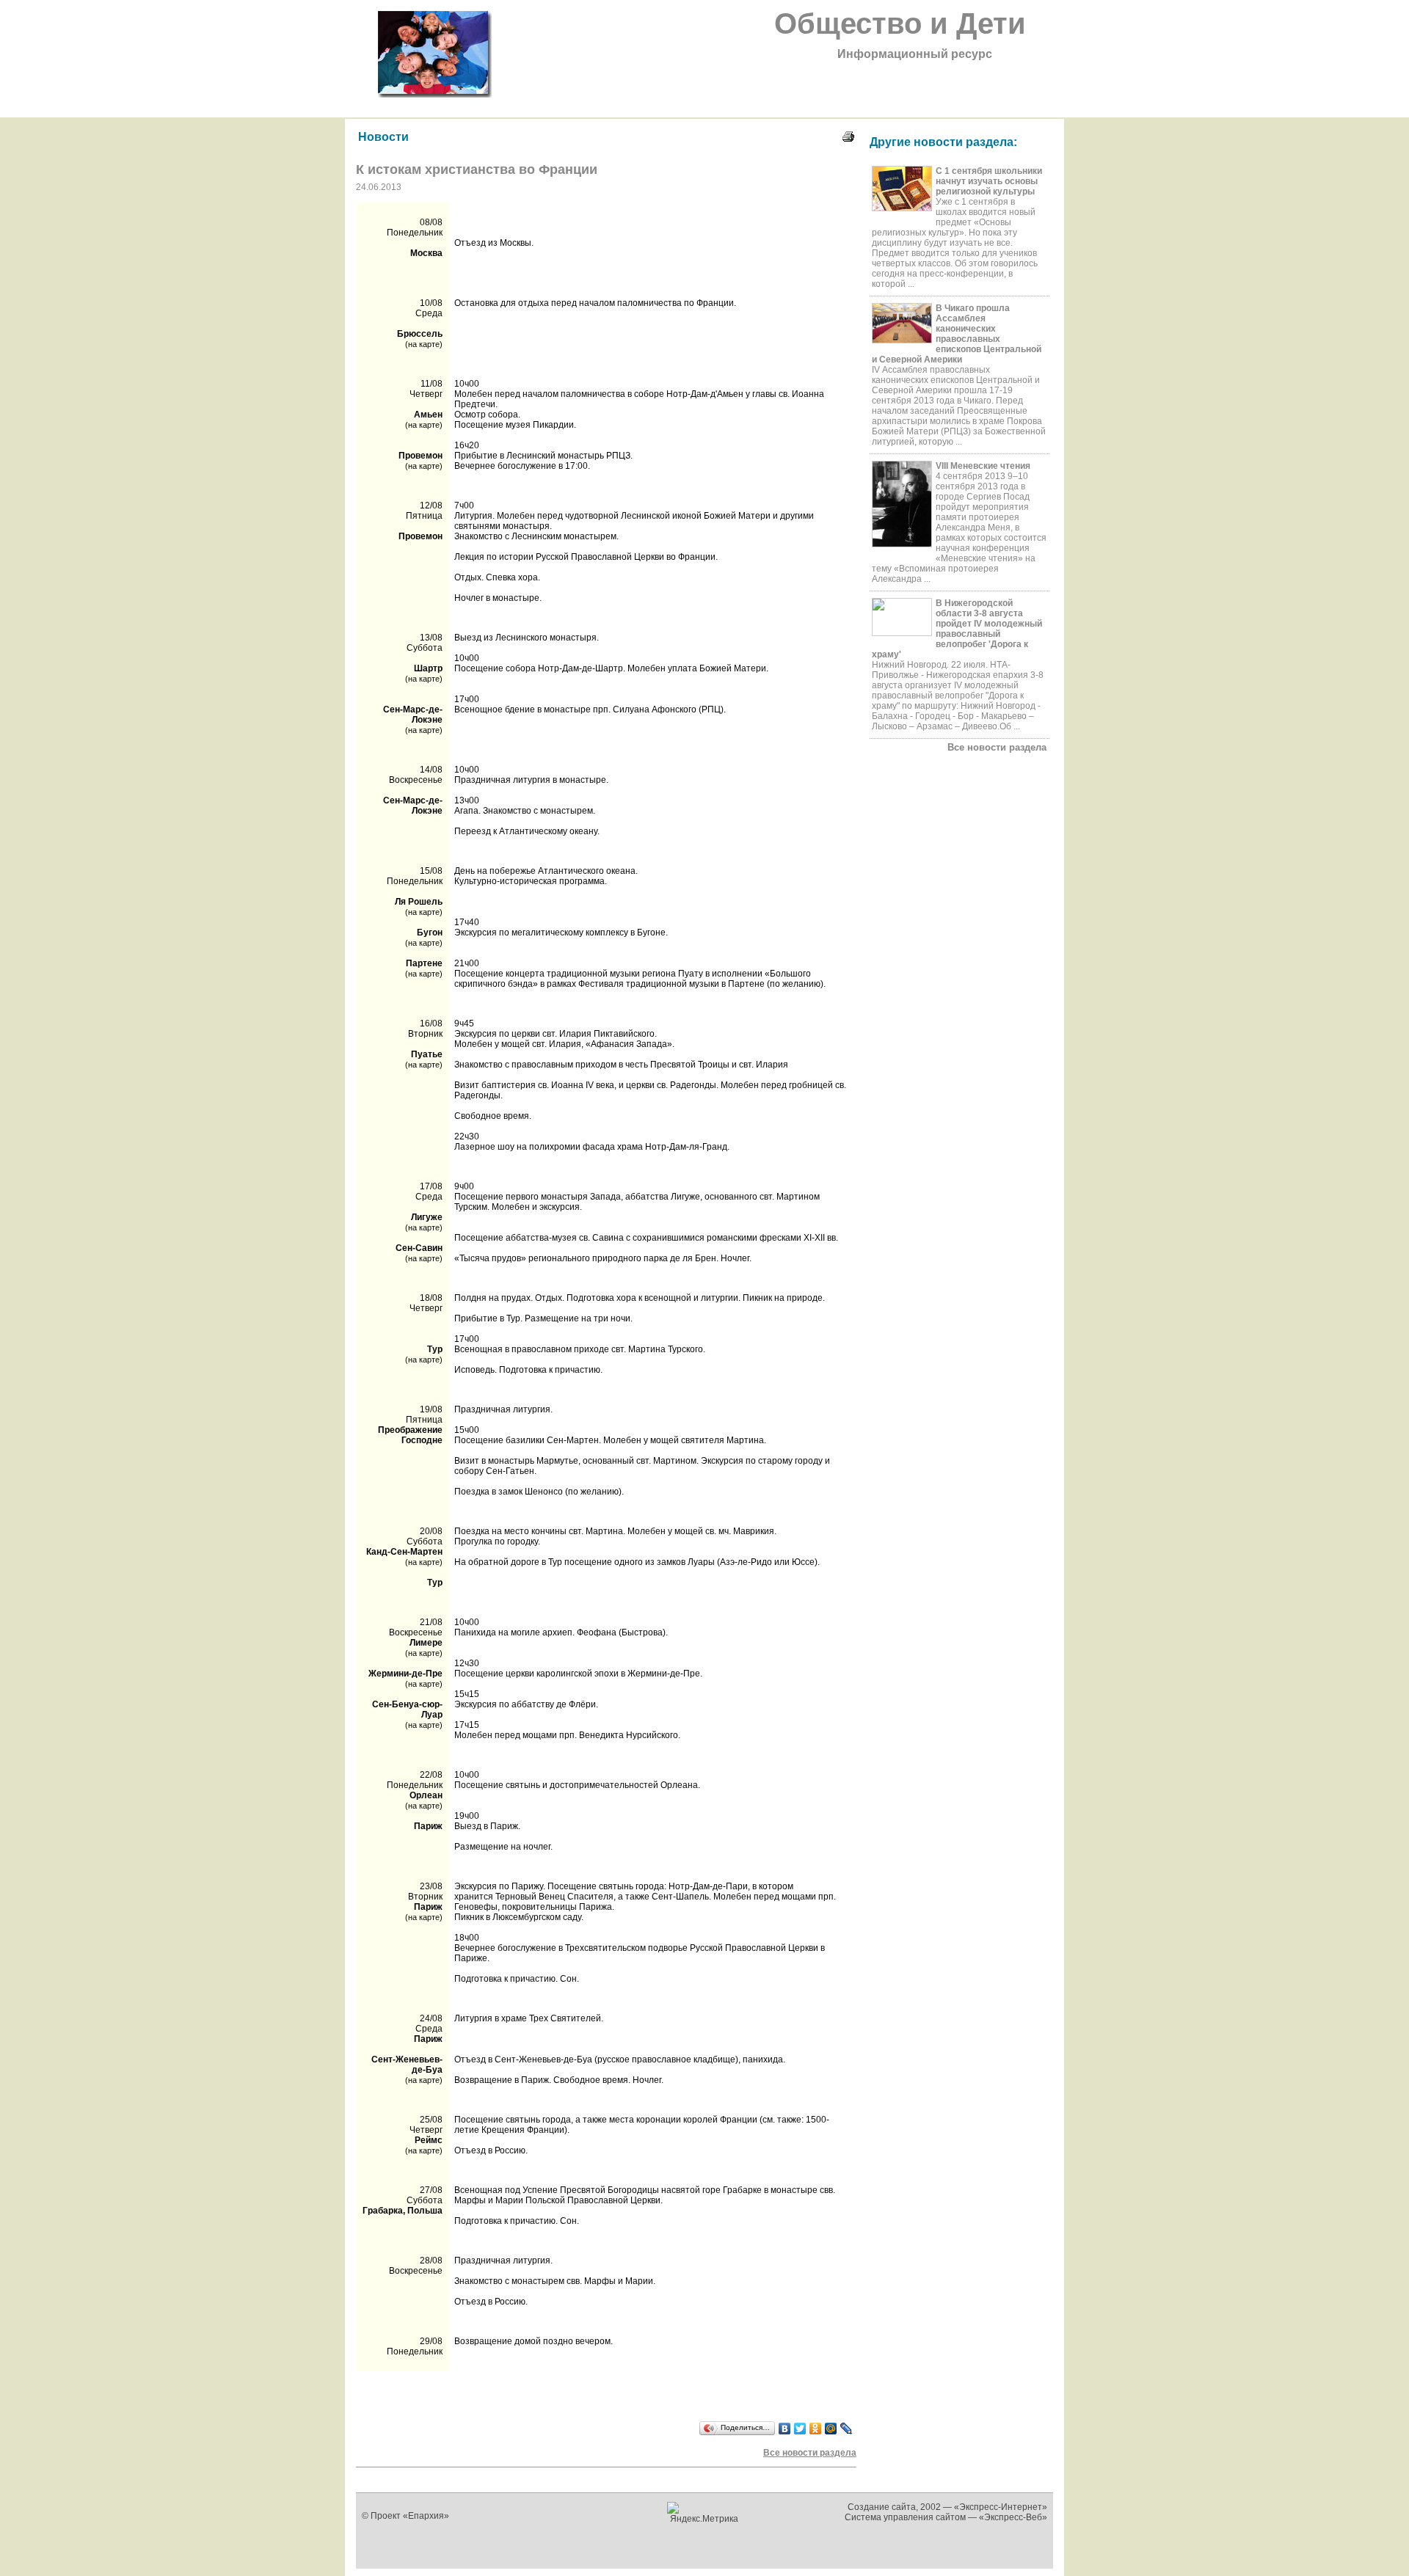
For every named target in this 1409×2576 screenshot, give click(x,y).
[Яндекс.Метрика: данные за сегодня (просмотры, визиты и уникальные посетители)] (705, 2513)
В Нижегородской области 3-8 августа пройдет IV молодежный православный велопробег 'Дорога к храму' (957, 629)
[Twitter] (800, 2429)
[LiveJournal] (847, 2429)
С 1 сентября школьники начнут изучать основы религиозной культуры (989, 181)
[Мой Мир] (831, 2429)
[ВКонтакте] (785, 2429)
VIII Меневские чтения (983, 466)
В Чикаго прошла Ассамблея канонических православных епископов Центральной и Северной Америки (957, 334)
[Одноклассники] (816, 2429)
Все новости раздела (997, 747)
